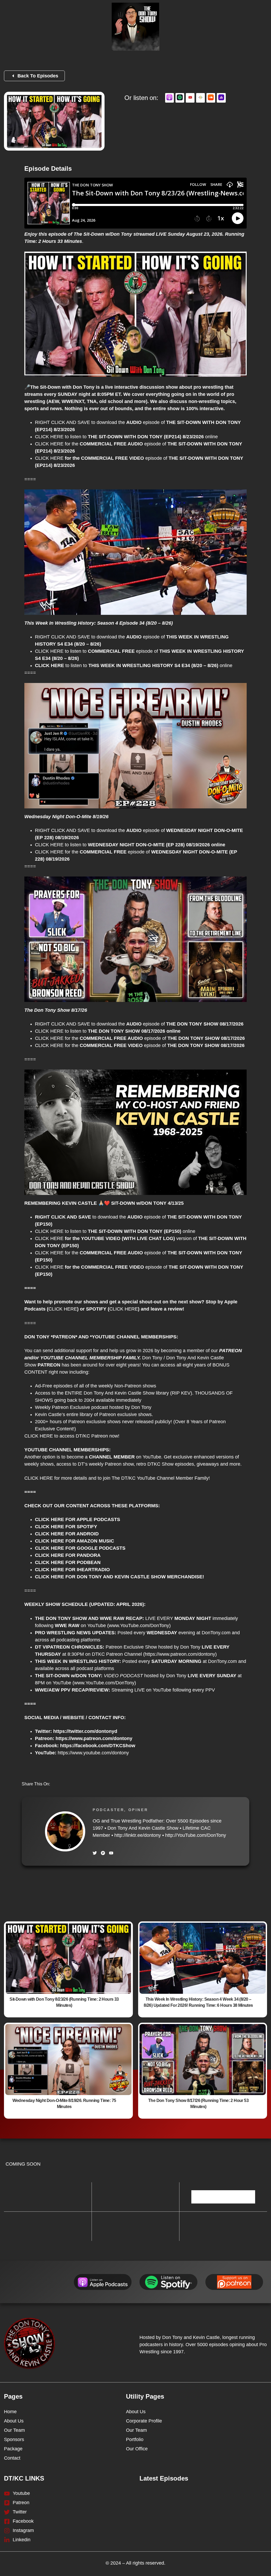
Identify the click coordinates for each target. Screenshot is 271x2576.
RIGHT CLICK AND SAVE (62, 422)
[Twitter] (95, 1853)
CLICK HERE (49, 437)
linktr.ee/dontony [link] (138, 1835)
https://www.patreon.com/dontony (180, 1654)
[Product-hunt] (103, 1853)
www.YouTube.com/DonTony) (140, 1626)
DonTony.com (216, 1633)
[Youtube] (111, 1853)
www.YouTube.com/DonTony (104, 1683)
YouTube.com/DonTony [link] (196, 1835)
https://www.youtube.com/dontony (93, 1753)
